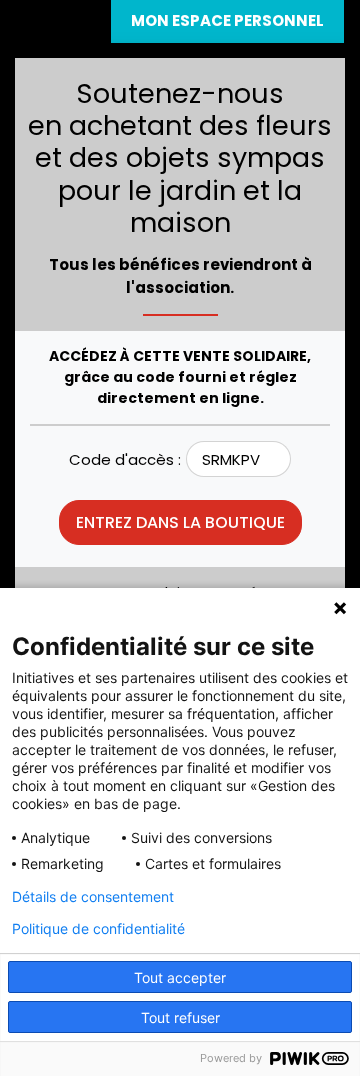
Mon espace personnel (227, 20)
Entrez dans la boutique (180, 522)
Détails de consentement (93, 897)
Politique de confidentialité (98, 929)
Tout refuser (180, 1017)
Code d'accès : (125, 459)
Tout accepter (180, 977)
